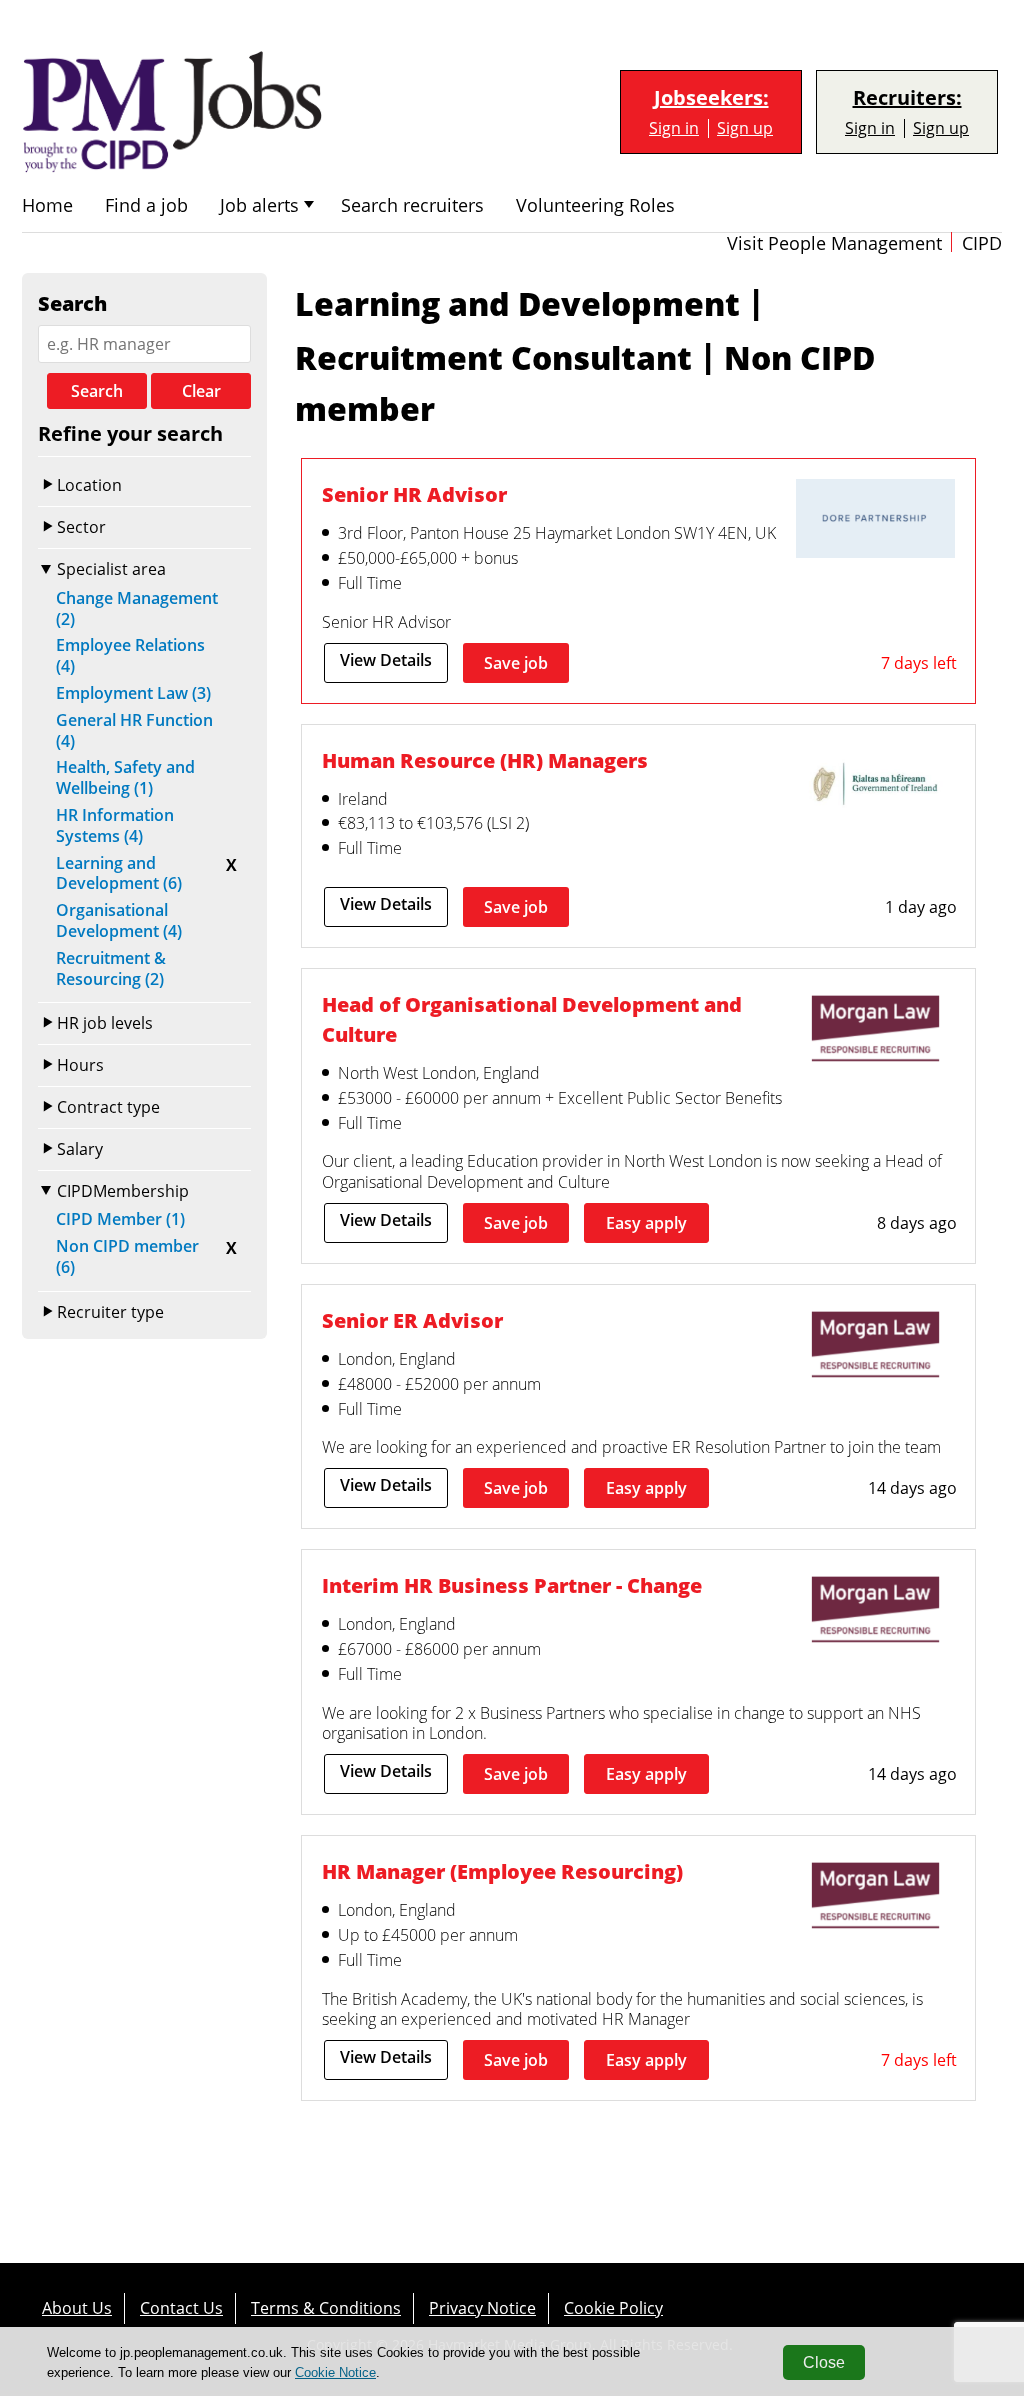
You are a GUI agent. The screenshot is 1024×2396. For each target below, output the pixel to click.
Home (47, 205)
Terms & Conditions (326, 2308)
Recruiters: (907, 98)
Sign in (674, 128)
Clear (201, 391)
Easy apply (646, 1223)
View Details (386, 660)
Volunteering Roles (595, 205)
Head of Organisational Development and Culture (532, 1019)
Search (97, 391)
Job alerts (259, 205)
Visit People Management (834, 243)
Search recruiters (412, 205)
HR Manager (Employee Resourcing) (502, 1871)
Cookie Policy (613, 2308)
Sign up (745, 128)
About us (77, 2308)
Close (824, 2362)
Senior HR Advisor (414, 494)
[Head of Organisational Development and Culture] (875, 1031)
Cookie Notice (335, 2372)
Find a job (146, 205)
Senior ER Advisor (412, 1320)
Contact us (181, 2308)
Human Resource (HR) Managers (485, 760)
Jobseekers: (711, 98)
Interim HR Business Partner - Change (512, 1585)
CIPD (982, 243)
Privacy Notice (482, 2308)
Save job (516, 663)
